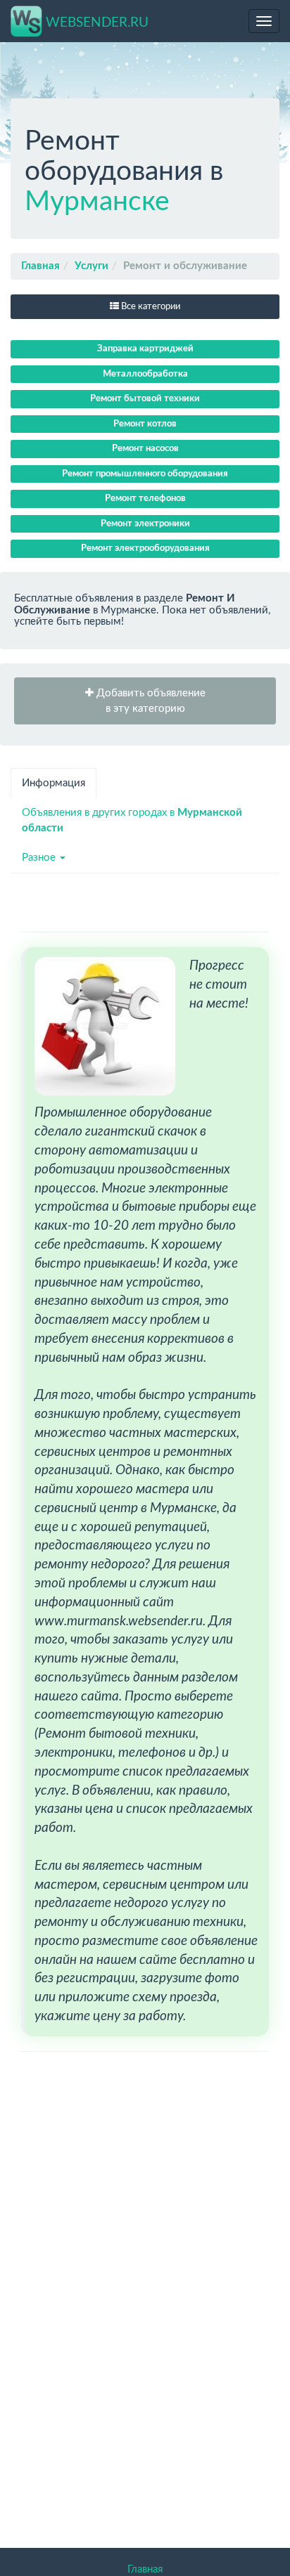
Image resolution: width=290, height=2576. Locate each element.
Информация (53, 783)
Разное (40, 858)
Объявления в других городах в (132, 820)
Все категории (150, 307)
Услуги (92, 266)
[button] (145, 701)
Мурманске (97, 202)
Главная (40, 266)
